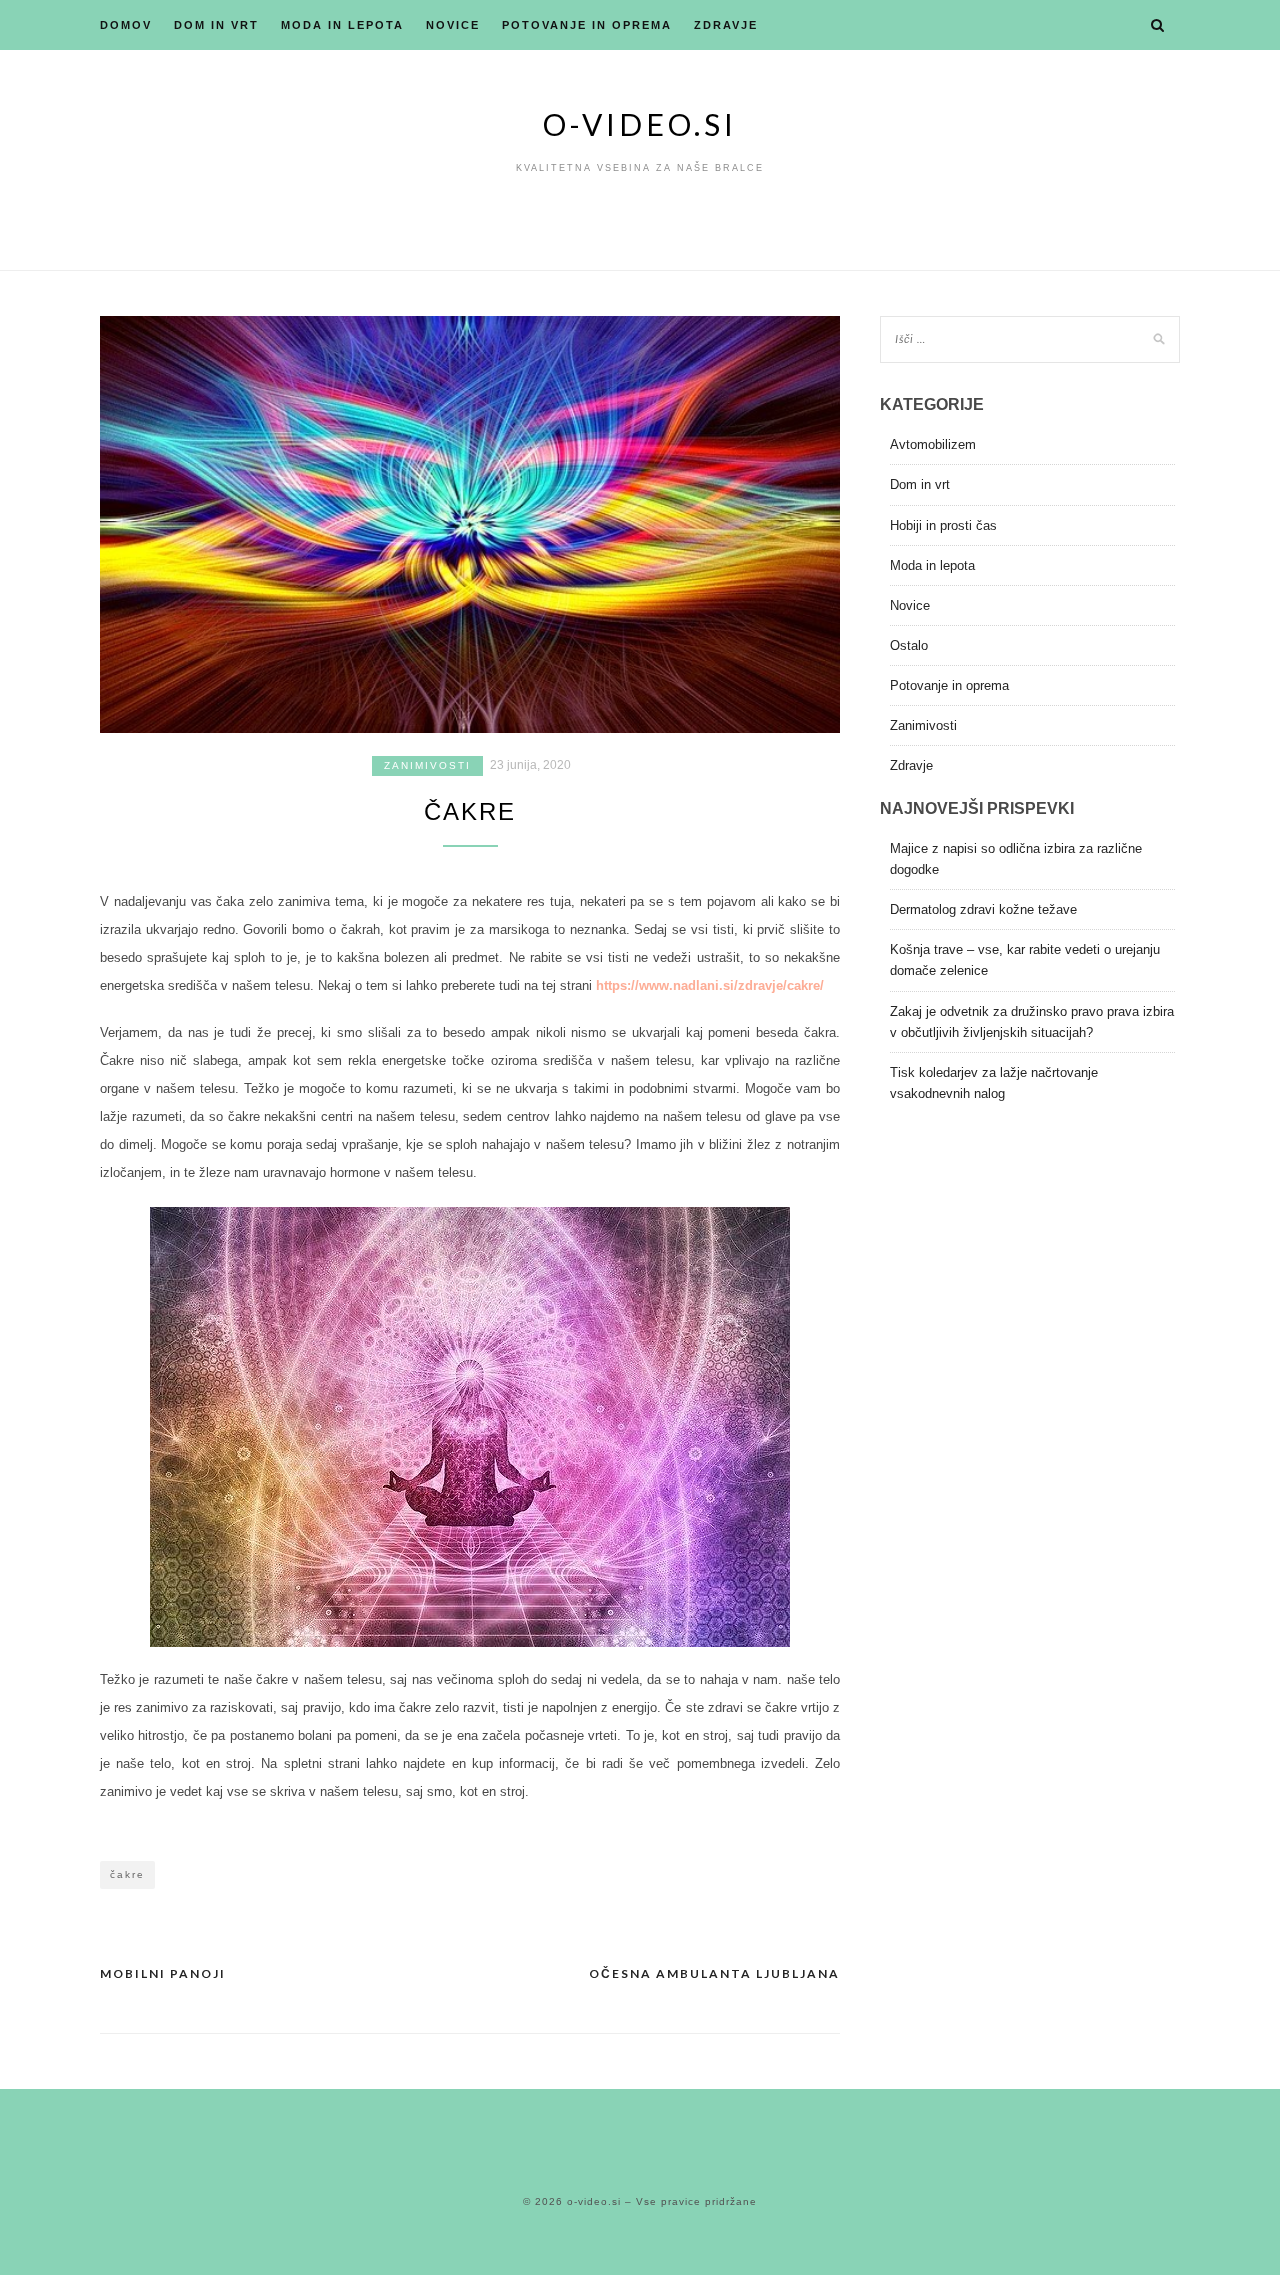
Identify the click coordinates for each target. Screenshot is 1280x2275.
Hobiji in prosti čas (943, 525)
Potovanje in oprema (587, 25)
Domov (126, 25)
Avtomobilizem (933, 444)
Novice (453, 25)
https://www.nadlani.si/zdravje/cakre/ (710, 985)
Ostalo (909, 645)
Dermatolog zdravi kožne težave (983, 909)
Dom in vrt (216, 25)
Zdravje (726, 25)
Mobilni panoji (163, 1973)
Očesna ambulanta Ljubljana (714, 1973)
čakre (127, 1874)
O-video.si (640, 124)
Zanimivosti (427, 765)
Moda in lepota (342, 25)
